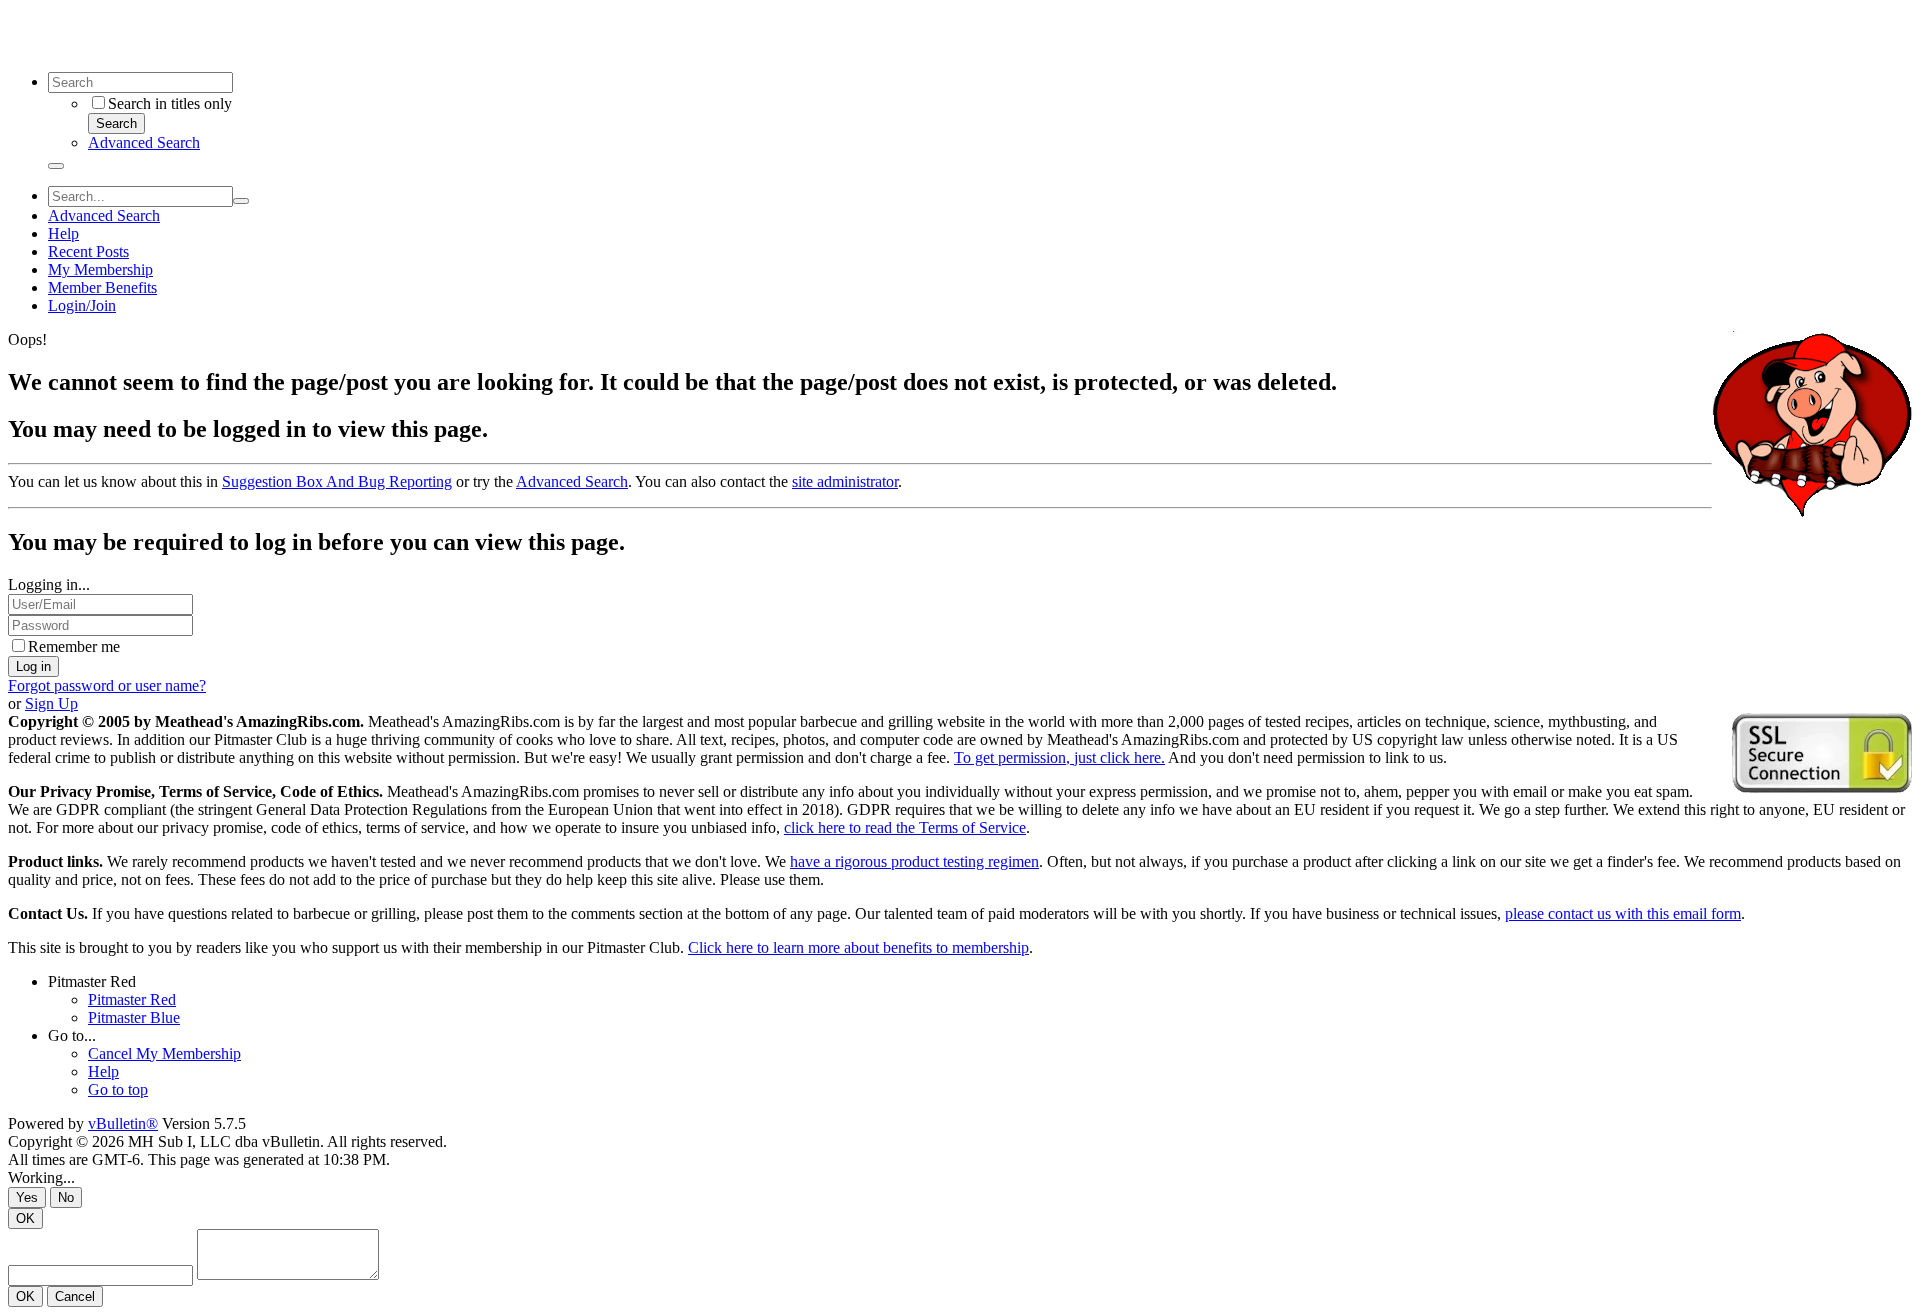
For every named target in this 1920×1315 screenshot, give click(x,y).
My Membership (100, 269)
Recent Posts (88, 251)
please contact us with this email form (1623, 913)
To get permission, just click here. (1059, 757)
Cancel (75, 1296)
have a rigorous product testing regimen (914, 861)
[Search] (56, 166)
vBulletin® (123, 1123)
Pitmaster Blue (134, 1017)
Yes (27, 1197)
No (66, 1197)
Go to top (118, 1089)
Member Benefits (102, 287)
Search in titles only (170, 103)
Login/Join (82, 305)
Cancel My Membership (164, 1053)
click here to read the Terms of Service (905, 827)
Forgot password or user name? (107, 685)
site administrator (845, 481)
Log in (33, 666)
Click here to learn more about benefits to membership (858, 947)
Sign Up (51, 703)
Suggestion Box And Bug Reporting (337, 481)
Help (63, 233)
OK (25, 1218)
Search (116, 123)
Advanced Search (144, 142)
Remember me (74, 646)
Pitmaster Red (92, 981)
